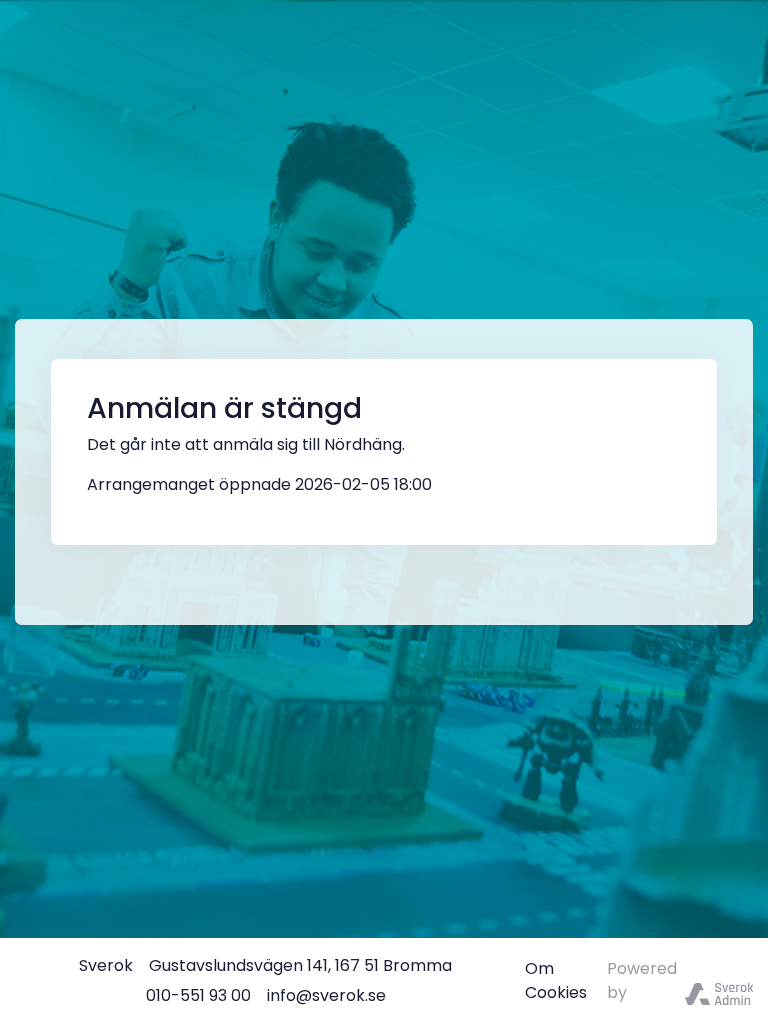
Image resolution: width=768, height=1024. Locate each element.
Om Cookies (556, 980)
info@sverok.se (326, 995)
